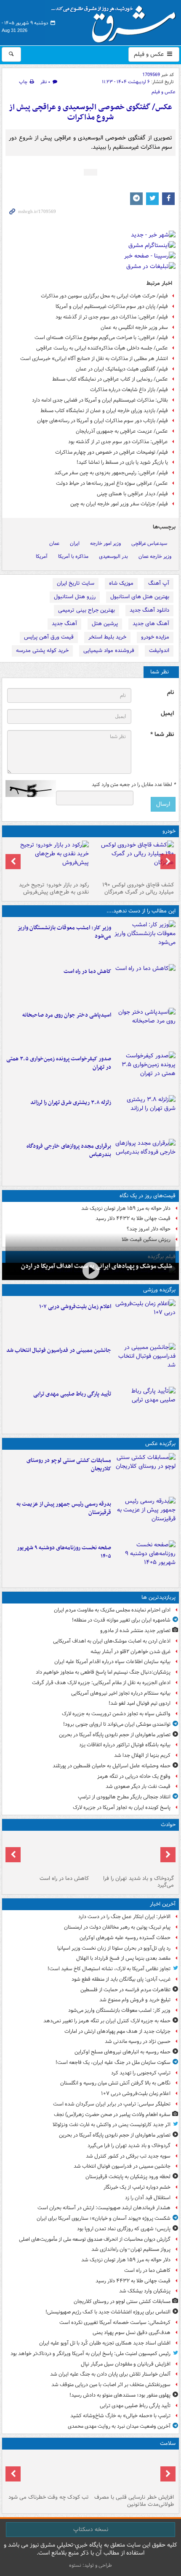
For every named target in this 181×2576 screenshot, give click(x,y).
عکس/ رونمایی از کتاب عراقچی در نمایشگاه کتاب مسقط (110, 379)
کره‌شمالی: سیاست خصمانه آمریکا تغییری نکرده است (115, 2322)
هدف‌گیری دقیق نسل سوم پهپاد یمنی (132, 2333)
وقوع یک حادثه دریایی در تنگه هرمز (134, 1776)
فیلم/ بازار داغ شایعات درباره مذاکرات (129, 390)
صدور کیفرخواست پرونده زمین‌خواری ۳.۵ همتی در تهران (59, 1063)
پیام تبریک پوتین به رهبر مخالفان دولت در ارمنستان (117, 1927)
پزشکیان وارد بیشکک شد (145, 2291)
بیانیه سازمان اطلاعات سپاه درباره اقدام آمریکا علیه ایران (112, 1662)
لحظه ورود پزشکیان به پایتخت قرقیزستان (128, 2177)
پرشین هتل (105, 624)
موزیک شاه (121, 583)
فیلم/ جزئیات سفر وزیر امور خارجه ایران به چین (119, 504)
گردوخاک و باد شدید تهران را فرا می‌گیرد (138, 1882)
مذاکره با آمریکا (73, 556)
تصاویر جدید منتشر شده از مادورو (135, 1631)
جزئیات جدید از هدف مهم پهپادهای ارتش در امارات (117, 2031)
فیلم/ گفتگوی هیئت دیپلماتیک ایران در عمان (122, 369)
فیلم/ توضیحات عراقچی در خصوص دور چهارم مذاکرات (112, 452)
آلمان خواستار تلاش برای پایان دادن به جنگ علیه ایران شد (110, 2374)
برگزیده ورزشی (159, 1290)
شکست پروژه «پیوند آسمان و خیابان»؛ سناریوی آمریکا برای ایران (104, 2218)
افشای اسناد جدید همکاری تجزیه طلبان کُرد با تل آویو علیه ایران (105, 2343)
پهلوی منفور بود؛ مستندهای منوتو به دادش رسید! (120, 2395)
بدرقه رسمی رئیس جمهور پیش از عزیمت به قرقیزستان (64, 1509)
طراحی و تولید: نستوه (90, 2565)
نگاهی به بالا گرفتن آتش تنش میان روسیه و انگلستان (115, 2083)
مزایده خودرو (155, 637)
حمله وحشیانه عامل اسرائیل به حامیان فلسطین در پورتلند (112, 1766)
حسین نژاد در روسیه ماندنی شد (138, 2041)
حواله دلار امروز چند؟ (149, 1229)
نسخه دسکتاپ (91, 2529)
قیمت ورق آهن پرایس (49, 637)
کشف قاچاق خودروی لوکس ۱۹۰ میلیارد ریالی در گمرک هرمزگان (138, 888)
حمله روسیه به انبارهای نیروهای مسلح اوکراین (122, 2052)
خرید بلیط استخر (107, 637)
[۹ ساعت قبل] (48, 2472)
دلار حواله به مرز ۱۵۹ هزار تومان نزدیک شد (126, 1208)
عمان (54, 543)
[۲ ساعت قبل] (145, 984)
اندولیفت (159, 651)
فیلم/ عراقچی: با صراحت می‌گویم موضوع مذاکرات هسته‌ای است (101, 338)
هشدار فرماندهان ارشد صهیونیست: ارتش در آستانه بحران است (104, 2208)
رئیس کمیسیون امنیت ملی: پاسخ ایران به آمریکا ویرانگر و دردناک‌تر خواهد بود (90, 2354)
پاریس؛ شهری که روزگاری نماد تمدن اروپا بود (124, 2229)
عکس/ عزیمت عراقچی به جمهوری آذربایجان (122, 431)
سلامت (168, 2443)
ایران (75, 543)
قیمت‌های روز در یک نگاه (148, 1196)
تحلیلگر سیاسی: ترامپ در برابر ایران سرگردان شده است (112, 2104)
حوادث (168, 1825)
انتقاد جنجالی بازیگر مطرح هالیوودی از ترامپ (124, 1797)
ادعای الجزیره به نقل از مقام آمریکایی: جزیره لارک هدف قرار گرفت (101, 1683)
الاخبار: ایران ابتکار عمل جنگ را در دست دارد (124, 1917)
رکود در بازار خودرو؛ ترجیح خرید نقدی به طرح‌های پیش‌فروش (54, 888)
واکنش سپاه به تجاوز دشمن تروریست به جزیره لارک (116, 1714)
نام (170, 693)
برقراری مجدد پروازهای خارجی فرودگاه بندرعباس (69, 1151)
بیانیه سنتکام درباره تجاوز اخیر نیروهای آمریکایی (121, 1693)
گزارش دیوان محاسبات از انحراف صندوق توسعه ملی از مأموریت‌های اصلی (95, 2239)
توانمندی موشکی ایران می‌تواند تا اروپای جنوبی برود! (117, 1724)
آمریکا (42, 556)
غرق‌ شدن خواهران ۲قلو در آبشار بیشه (130, 1652)
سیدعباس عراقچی (149, 543)
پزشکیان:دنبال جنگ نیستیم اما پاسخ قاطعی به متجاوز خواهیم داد (103, 1672)
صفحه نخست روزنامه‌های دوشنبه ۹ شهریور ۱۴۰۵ (64, 1552)
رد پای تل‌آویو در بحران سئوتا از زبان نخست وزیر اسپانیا (114, 1948)
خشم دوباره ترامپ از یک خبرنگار (137, 2187)
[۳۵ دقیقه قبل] (145, 941)
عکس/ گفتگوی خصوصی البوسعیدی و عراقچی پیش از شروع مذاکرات (90, 112)
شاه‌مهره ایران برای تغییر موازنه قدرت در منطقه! (121, 1620)
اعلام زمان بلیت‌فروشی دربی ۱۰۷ (75, 1307)
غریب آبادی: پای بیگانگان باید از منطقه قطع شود (121, 1979)
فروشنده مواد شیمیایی (109, 651)
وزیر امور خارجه (105, 543)
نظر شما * (162, 735)
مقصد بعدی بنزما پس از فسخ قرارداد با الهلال (123, 1958)
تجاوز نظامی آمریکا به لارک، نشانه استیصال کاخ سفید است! (109, 1969)
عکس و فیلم (150, 54)
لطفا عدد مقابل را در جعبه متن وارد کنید (134, 785)
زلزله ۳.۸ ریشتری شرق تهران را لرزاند (71, 1103)
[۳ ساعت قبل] (145, 1028)
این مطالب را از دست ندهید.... (141, 911)
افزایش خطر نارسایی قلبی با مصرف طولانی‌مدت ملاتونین (134, 2501)
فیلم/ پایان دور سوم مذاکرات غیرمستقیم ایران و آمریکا (112, 306)
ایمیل (167, 714)
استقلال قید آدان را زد (148, 2198)
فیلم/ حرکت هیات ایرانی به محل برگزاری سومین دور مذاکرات (104, 296)
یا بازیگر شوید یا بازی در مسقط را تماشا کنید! (122, 462)
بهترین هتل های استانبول (140, 597)
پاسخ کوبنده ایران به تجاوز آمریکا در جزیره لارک (122, 1807)
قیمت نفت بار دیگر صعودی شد (138, 1786)
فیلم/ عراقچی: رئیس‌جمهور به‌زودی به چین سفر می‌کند (111, 473)
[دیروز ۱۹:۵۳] (145, 1159)
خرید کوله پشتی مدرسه (42, 651)
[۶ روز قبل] (48, 860)
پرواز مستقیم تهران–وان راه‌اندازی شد (131, 2249)
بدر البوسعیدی (113, 556)
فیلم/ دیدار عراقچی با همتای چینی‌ (132, 494)
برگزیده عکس (160, 1444)
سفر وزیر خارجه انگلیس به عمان (134, 327)
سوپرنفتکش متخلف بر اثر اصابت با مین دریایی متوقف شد (111, 2385)
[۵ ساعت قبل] (133, 2472)
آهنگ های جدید (151, 624)
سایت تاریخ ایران (76, 583)
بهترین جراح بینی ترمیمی (87, 610)
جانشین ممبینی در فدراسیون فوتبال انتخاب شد (59, 1350)
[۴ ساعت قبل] (90, 1271)
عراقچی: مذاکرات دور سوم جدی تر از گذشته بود (118, 442)
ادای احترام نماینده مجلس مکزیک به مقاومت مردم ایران (112, 1610)
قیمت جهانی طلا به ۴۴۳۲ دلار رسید (133, 1218)
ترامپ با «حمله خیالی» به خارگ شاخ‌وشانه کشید (120, 2416)
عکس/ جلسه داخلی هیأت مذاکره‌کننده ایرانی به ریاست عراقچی (102, 348)
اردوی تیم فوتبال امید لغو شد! (140, 1703)
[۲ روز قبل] (133, 860)
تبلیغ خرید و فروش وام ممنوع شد (135, 2000)
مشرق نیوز (116, 21)
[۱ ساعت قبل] (145, 1320)
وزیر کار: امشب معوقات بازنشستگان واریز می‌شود (64, 932)
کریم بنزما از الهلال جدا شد (142, 1755)
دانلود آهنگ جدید (149, 610)
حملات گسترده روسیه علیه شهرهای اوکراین (125, 1938)
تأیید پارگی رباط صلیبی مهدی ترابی (72, 1394)
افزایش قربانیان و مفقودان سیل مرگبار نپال (126, 2364)
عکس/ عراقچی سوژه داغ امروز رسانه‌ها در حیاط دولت (112, 483)
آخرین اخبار (163, 1904)
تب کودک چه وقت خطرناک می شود (49, 2497)
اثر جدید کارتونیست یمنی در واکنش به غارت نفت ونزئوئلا (112, 2125)
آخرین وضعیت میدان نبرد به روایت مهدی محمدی (119, 2426)
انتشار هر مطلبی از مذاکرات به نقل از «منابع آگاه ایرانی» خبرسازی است (94, 359)
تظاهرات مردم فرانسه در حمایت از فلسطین (125, 1990)
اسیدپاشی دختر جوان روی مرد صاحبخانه (67, 1015)
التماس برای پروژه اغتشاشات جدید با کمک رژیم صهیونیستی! (108, 2312)
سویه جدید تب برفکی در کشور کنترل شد (128, 2156)
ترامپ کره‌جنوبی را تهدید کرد (141, 2073)
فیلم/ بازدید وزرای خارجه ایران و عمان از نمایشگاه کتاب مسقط (104, 411)
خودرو (169, 831)
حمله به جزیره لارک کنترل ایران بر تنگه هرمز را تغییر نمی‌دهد (107, 2021)
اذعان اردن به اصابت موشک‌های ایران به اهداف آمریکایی (112, 1641)
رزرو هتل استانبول (75, 597)
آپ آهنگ (159, 583)
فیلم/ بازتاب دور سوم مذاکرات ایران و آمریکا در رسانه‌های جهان (102, 421)
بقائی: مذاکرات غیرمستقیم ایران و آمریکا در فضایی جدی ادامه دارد (100, 400)
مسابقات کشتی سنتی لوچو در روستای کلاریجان (69, 1465)
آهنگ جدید (64, 624)
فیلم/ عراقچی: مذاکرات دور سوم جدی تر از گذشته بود (112, 317)
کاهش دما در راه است (87, 971)
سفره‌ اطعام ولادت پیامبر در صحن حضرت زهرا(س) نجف (112, 2115)
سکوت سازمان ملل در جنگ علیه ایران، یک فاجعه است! (113, 2062)
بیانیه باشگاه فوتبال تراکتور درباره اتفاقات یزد (125, 1745)
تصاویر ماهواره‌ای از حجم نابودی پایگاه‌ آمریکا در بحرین (115, 1735)
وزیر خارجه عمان (155, 556)
